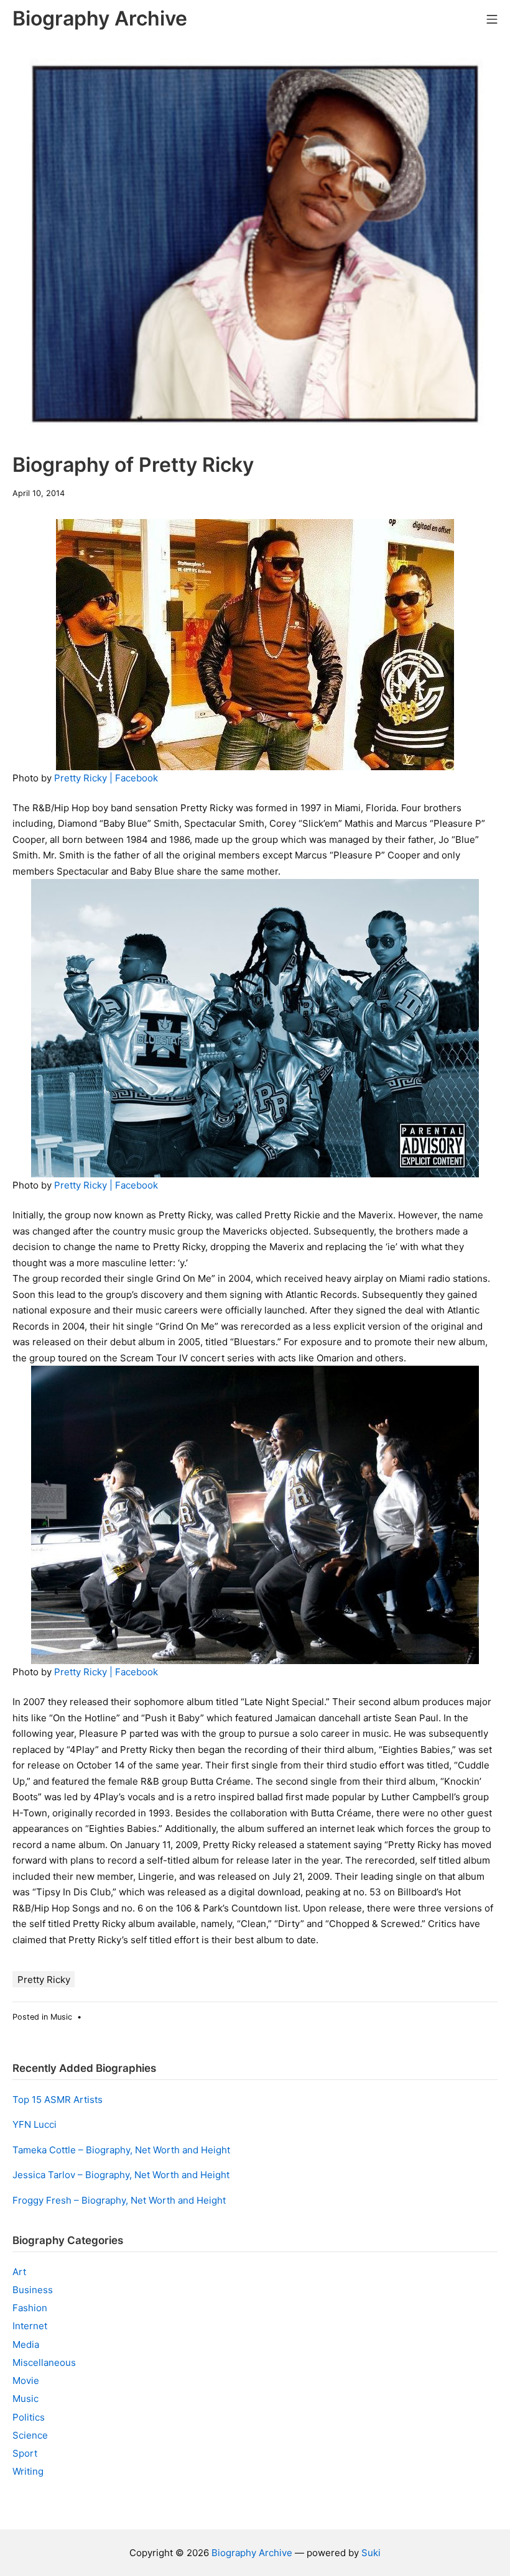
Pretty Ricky (44, 1980)
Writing (28, 2471)
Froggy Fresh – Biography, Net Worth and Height (119, 2200)
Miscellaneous (44, 2362)
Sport (25, 2453)
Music (61, 2017)
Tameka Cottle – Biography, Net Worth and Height (121, 2150)
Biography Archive (252, 2553)
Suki (371, 2553)
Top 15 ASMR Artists (58, 2100)
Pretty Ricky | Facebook (106, 778)
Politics (29, 2417)
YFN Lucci (35, 2124)
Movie (26, 2380)
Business (33, 2290)
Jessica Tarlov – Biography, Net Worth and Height (121, 2175)
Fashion (30, 2308)
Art (19, 2272)
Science (30, 2435)
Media (26, 2344)
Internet (30, 2326)
